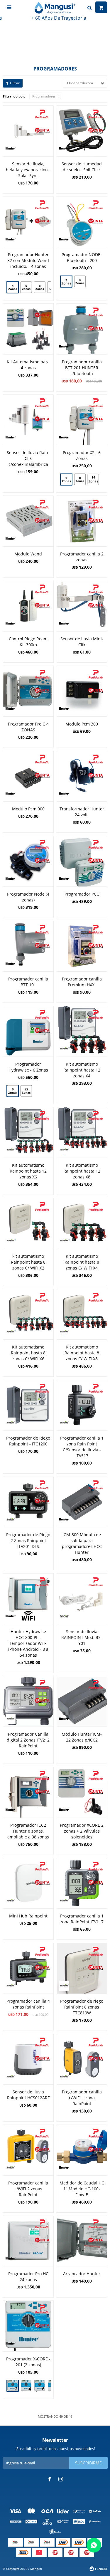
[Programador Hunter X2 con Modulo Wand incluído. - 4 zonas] (28, 222)
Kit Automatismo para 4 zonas (28, 365)
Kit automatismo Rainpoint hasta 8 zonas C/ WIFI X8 (82, 1353)
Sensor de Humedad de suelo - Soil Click (82, 167)
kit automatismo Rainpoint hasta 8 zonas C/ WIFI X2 (28, 1262)
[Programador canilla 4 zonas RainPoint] (28, 1968)
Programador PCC (82, 894)
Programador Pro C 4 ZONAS (28, 727)
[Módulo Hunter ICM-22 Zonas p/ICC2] (82, 1701)
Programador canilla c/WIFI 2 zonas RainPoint (28, 2189)
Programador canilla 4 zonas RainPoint (28, 2004)
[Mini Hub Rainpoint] (28, 1883)
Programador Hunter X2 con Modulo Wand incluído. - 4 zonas (28, 260)
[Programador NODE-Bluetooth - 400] (80, 282)
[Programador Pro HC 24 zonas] (28, 2241)
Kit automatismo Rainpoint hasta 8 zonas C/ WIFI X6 (28, 1353)
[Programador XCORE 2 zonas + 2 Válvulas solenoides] (82, 1792)
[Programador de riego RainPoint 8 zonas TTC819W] (82, 1968)
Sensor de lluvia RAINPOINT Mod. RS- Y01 (82, 1637)
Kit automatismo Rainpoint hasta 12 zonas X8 (82, 1171)
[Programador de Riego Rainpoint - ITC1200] (28, 1405)
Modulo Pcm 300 (82, 724)
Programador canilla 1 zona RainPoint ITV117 (82, 1919)
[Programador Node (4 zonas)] (28, 861)
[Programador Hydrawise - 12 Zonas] (26, 1092)
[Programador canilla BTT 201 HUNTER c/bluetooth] (82, 329)
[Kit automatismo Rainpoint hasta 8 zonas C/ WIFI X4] (82, 1223)
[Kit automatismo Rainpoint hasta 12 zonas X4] (82, 1031)
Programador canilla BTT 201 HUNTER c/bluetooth (82, 368)
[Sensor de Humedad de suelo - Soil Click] (82, 131)
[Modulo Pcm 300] (82, 691)
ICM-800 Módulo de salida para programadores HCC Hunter (82, 1543)
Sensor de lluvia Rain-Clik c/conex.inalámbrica (28, 458)
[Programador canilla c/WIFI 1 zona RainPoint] (82, 2059)
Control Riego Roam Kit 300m (28, 642)
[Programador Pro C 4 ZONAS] (28, 691)
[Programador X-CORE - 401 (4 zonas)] (26, 2386)
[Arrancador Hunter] (82, 2241)
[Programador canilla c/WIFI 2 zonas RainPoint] (28, 2150)
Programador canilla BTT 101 (28, 982)
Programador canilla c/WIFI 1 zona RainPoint (82, 2098)
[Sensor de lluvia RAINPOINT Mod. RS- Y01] (82, 1599)
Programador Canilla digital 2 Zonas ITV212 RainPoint (28, 1740)
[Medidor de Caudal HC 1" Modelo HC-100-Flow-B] (82, 2150)
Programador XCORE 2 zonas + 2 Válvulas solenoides (82, 1831)
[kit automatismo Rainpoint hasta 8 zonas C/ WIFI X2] (28, 1223)
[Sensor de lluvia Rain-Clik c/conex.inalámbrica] (28, 420)
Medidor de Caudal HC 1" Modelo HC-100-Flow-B (82, 2189)
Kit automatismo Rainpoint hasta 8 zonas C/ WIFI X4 (82, 1262)
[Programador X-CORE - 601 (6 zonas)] (40, 2386)
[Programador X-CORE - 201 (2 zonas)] (28, 2326)
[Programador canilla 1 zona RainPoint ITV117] (82, 1883)
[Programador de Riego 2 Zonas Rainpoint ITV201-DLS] (28, 1502)
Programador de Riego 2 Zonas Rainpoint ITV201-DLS (28, 1540)
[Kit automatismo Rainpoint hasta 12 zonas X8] (82, 1132)
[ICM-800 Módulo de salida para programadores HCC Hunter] (82, 1502)
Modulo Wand (28, 554)
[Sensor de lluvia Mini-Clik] (82, 606)
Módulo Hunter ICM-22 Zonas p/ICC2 (82, 1737)
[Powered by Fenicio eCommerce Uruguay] (98, 2569)
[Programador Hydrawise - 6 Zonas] (28, 1031)
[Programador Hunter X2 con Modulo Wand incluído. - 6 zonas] (26, 287)
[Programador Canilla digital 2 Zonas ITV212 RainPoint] (28, 1701)
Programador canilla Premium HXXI (82, 982)
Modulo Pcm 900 (28, 809)
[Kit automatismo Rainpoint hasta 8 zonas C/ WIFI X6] (28, 1314)
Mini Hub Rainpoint (28, 1916)
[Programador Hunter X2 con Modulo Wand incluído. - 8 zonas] (40, 287)
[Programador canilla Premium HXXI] (82, 946)
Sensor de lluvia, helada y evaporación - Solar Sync (28, 170)
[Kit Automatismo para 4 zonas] (28, 329)
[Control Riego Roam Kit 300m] (28, 606)
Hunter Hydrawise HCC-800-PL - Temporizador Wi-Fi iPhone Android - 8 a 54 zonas (28, 1643)
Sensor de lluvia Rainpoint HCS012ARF (28, 2095)
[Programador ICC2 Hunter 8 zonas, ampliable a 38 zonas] (28, 1792)
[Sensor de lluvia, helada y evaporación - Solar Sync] (28, 131)
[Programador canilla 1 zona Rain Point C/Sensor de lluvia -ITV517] (82, 1405)
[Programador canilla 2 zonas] (82, 521)
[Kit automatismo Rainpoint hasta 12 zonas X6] (28, 1132)
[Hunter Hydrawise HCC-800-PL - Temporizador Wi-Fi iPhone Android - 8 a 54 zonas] (28, 1599)
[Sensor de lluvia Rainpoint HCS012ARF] (28, 2059)
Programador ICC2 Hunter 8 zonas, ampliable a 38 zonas (28, 1831)
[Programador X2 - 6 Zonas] (82, 420)
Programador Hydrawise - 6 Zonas (28, 1067)
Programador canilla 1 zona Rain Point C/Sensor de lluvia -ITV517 (82, 1447)
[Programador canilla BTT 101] (28, 946)
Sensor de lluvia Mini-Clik (82, 642)
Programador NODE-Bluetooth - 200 (82, 257)
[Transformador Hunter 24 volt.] (82, 776)
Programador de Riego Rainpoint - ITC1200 (28, 1441)
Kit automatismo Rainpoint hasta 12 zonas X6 (28, 1171)
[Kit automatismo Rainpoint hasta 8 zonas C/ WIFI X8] (82, 1314)
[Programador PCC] (82, 861)
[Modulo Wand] (28, 521)
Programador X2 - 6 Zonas (82, 455)
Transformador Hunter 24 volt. (82, 812)
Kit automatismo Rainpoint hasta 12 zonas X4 (82, 1070)
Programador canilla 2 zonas (82, 557)
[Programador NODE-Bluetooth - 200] (82, 222)
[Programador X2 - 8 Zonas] (80, 479)
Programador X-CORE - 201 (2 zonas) (28, 2362)
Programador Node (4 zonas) (28, 897)
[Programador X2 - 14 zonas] (93, 480)
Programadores (44, 96)
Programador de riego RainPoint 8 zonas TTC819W (82, 2007)
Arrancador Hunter (82, 2274)
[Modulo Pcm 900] (28, 776)
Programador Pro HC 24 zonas (28, 2277)
